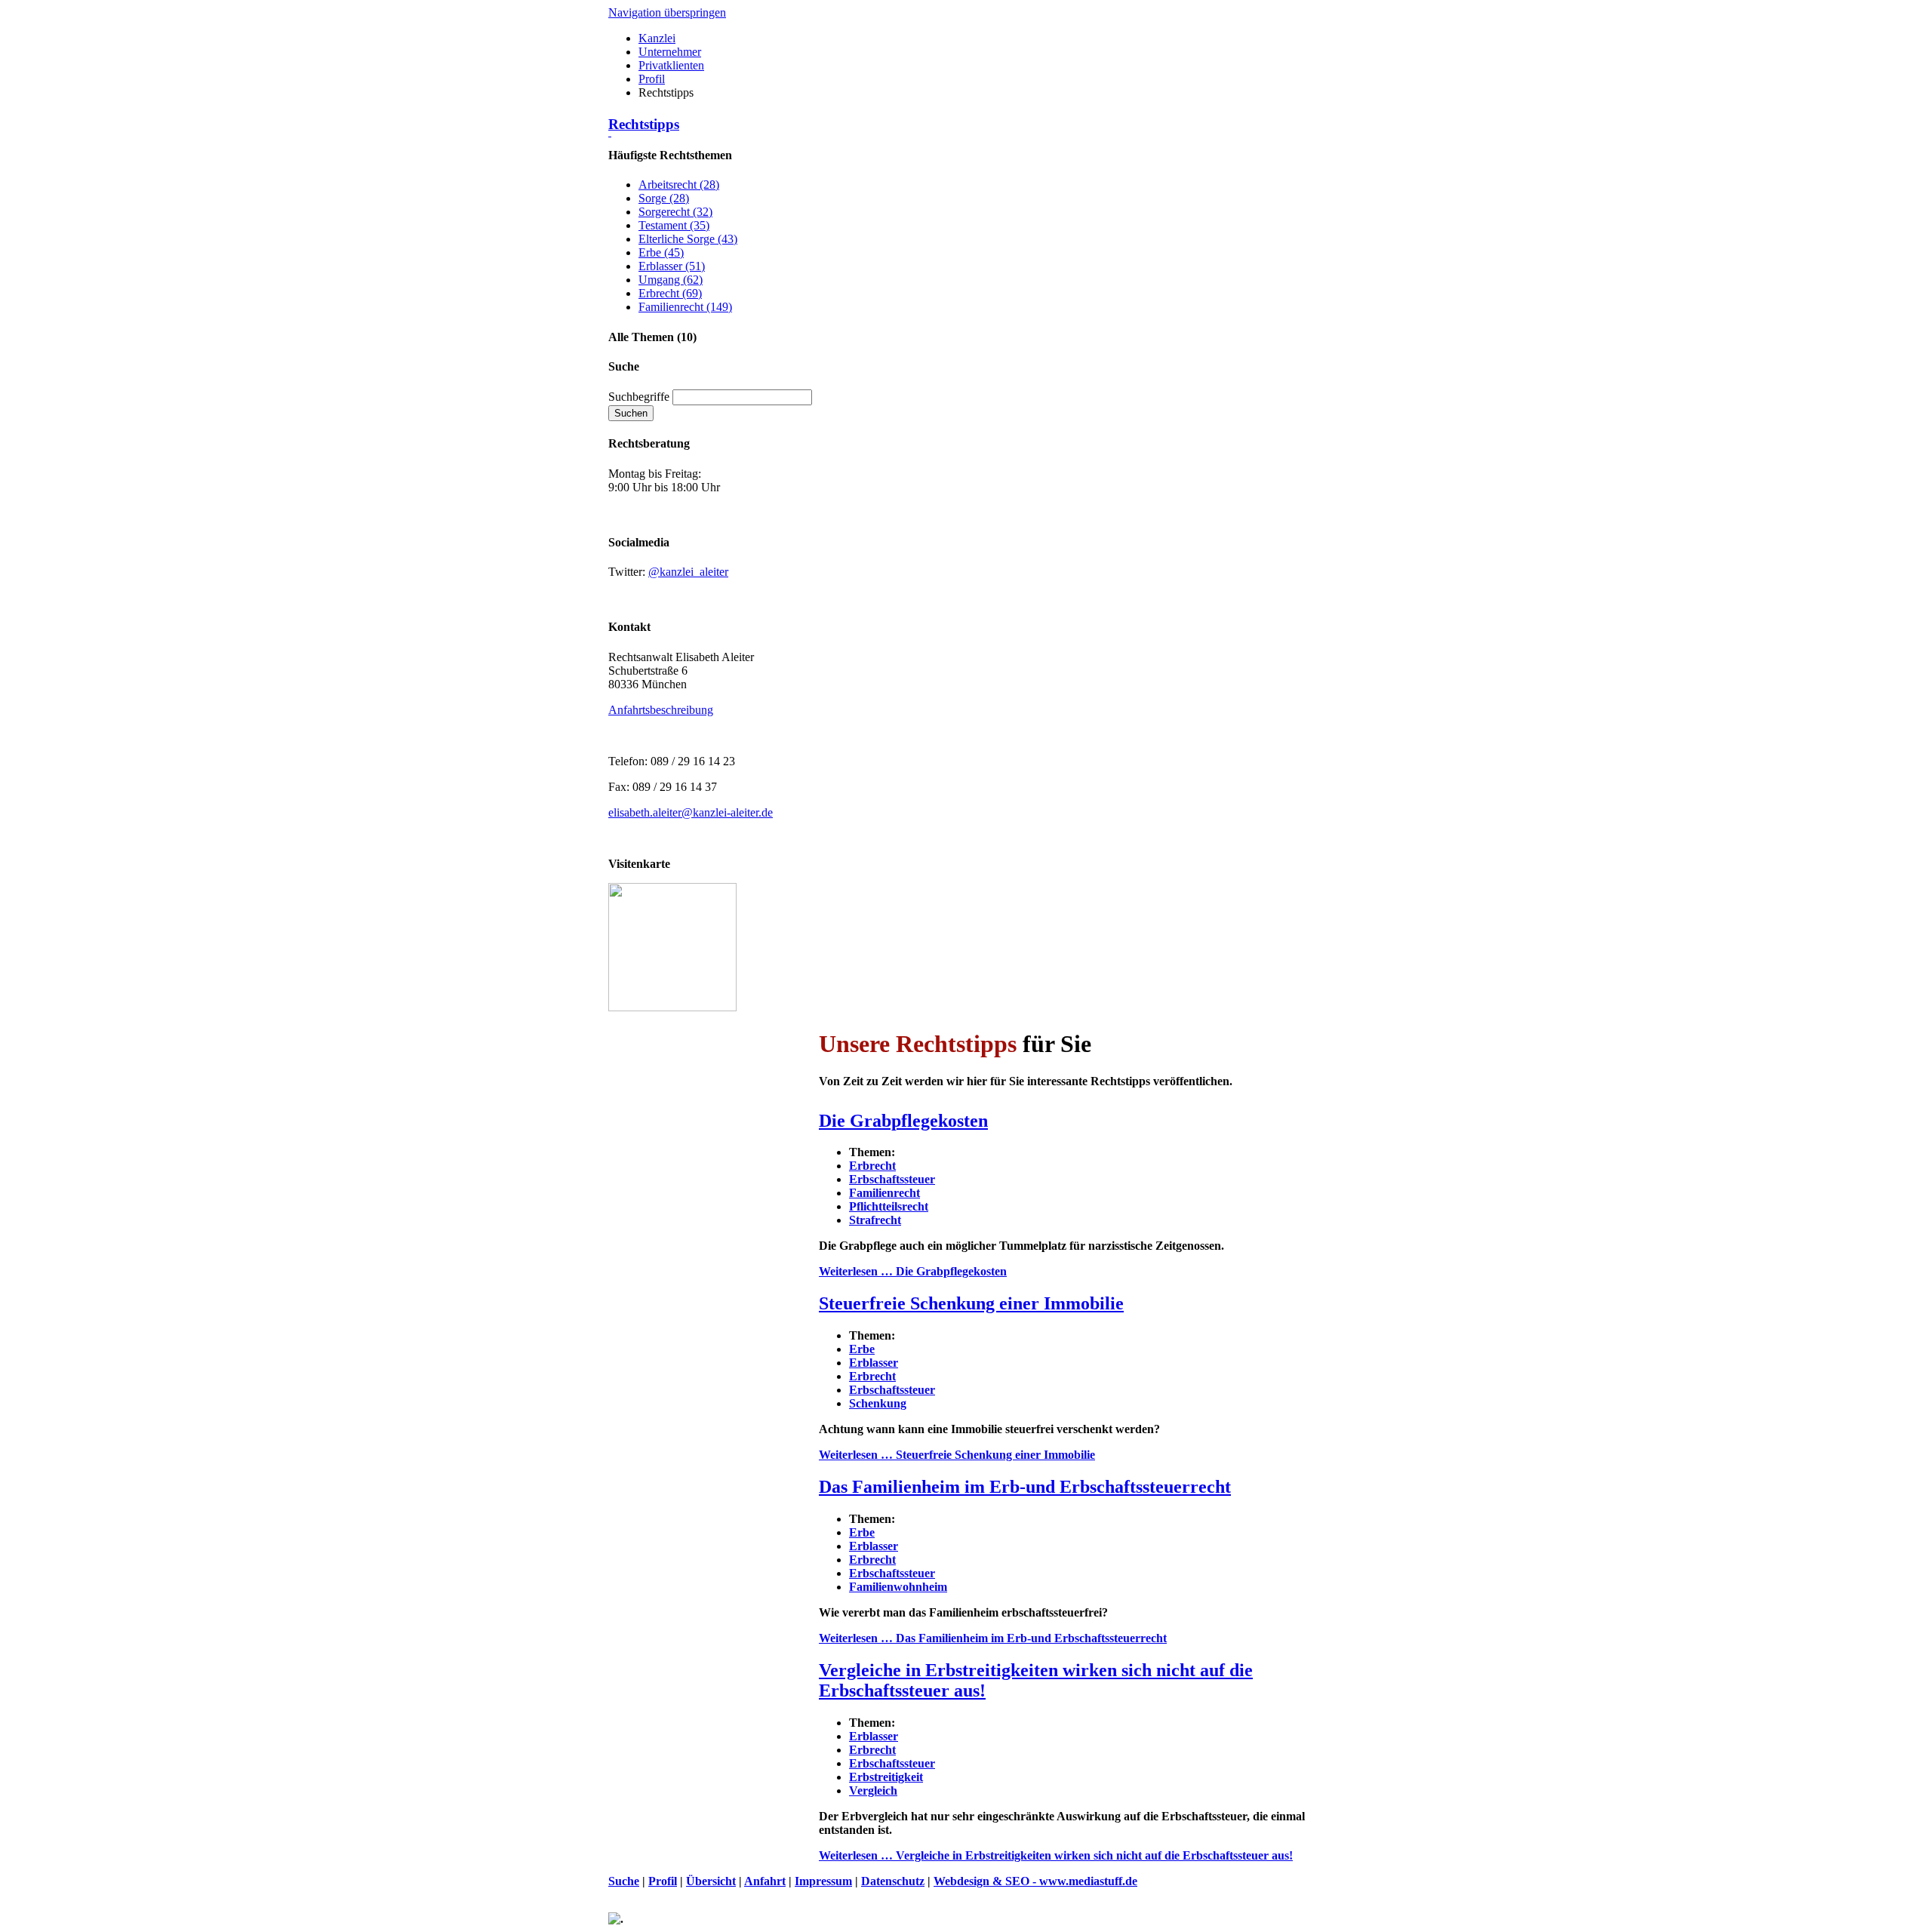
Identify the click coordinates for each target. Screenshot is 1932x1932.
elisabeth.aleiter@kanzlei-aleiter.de (691, 812)
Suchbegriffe (639, 397)
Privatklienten (671, 65)
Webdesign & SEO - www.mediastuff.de (1035, 1881)
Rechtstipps (644, 124)
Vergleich (873, 1790)
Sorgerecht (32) (675, 212)
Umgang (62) (671, 280)
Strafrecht (875, 1220)
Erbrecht (872, 1166)
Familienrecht (884, 1193)
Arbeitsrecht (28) (679, 185)
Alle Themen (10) (652, 337)
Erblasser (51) (672, 266)
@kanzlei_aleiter (688, 572)
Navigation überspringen (667, 12)
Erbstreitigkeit (886, 1777)
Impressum (823, 1881)
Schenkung (878, 1403)
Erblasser (874, 1363)
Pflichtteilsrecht (889, 1206)
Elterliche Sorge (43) (688, 239)
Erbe (862, 1349)
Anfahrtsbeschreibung (661, 710)
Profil (652, 79)
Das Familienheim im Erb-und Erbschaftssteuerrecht (1025, 1487)
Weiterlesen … (913, 1271)
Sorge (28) (664, 198)
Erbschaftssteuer (892, 1179)
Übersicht (711, 1881)
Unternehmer (670, 52)
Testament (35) (674, 225)
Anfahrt (765, 1881)
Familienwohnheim (898, 1587)
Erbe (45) (661, 252)
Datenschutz (893, 1881)
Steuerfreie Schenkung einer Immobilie (971, 1303)
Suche (624, 1881)
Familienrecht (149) (685, 307)
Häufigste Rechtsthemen (670, 155)
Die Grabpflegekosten (903, 1121)
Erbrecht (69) (670, 293)
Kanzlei (657, 38)
